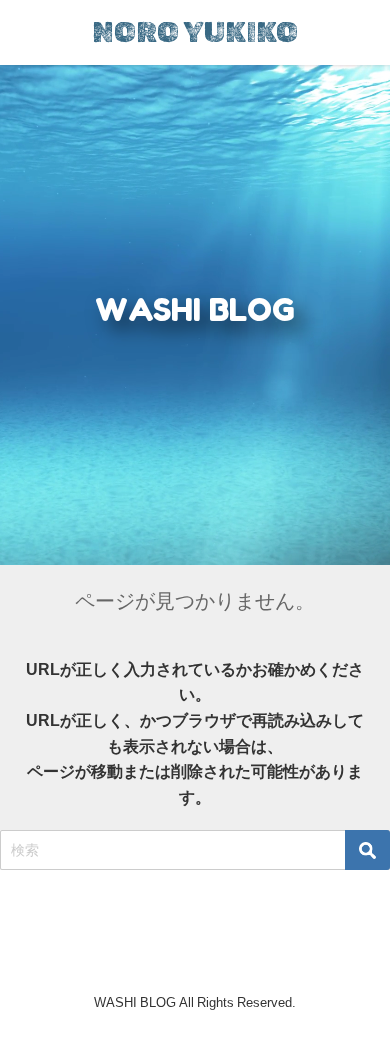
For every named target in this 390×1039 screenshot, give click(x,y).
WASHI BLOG (195, 309)
